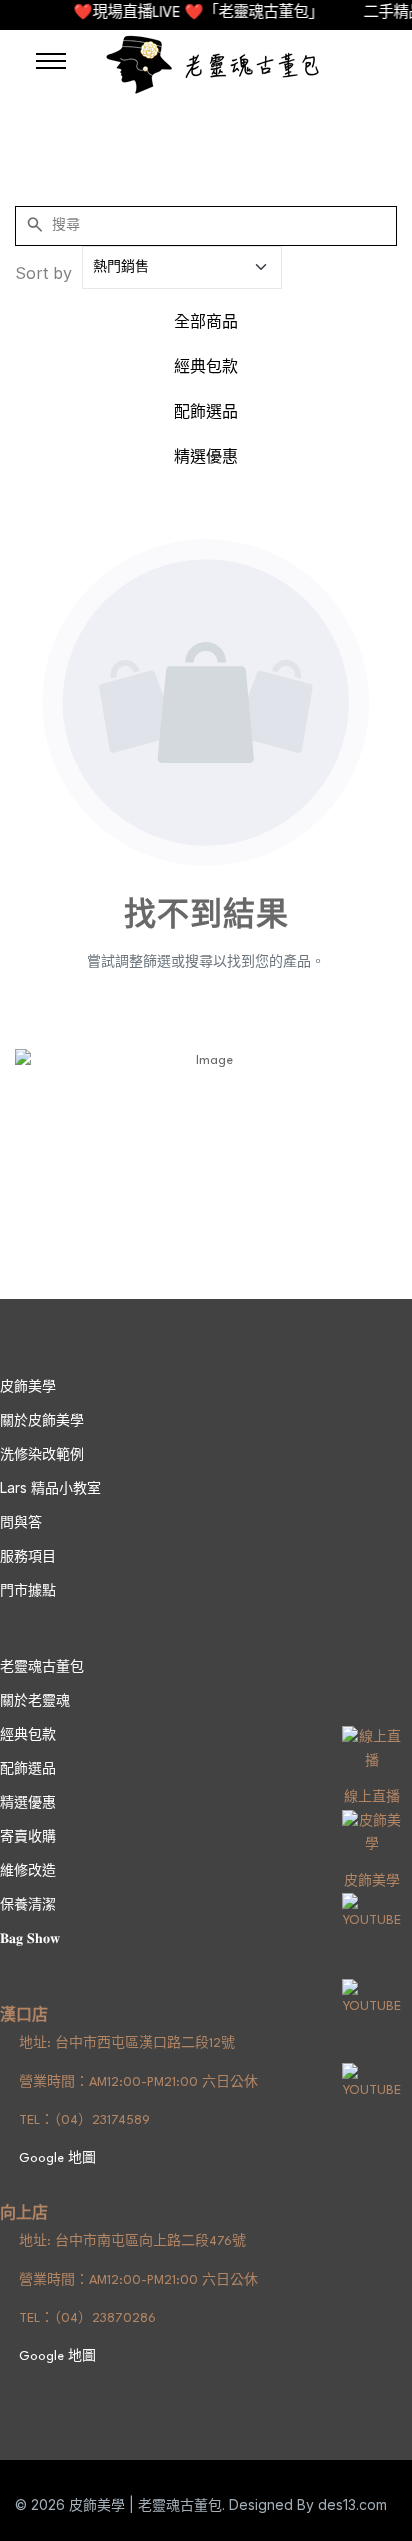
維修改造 (28, 1869)
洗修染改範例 (42, 1453)
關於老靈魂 (35, 1699)
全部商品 (206, 323)
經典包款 (206, 368)
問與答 (21, 1521)
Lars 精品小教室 (50, 1487)
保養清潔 (28, 1903)
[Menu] (51, 61)
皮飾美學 (372, 1881)
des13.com (352, 2504)
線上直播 (372, 1797)
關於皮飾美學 (42, 1419)
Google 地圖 (55, 2158)
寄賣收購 (28, 1835)
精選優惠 (206, 458)
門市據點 (28, 1589)
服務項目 (28, 1555)
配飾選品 (206, 413)
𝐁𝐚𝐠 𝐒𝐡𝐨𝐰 (30, 1937)
